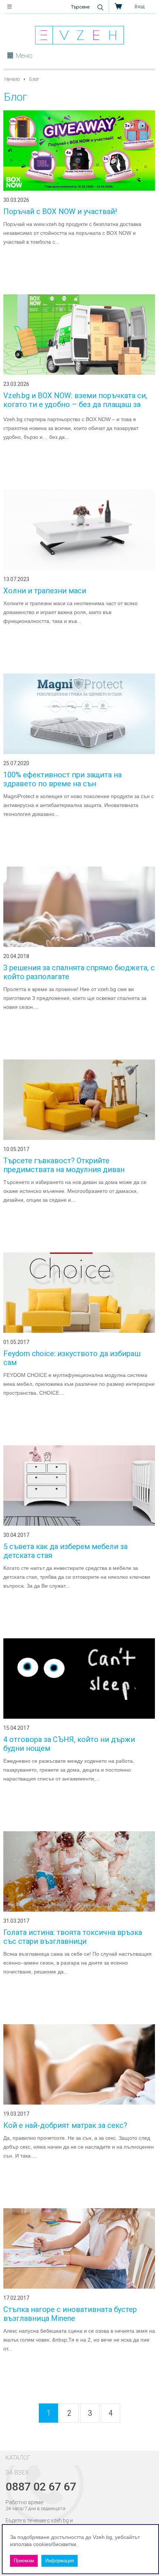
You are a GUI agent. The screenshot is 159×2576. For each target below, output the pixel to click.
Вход (140, 6)
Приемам (24, 2561)
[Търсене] (100, 7)
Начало (12, 79)
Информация (60, 2561)
